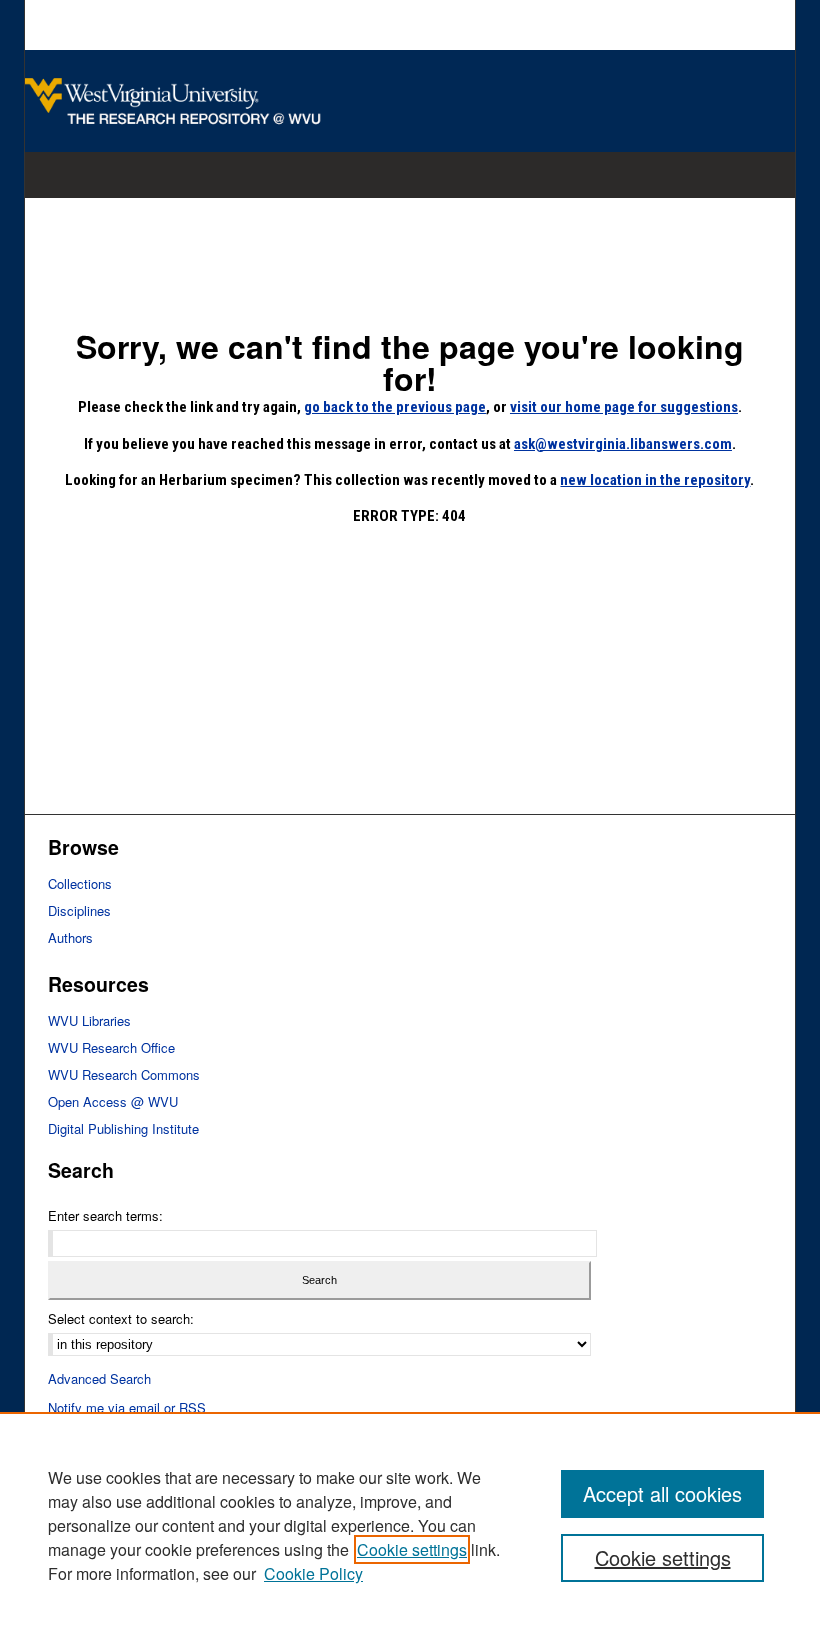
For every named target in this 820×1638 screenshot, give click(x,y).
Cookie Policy (313, 1573)
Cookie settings (412, 1549)
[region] (410, 1525)
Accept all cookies (662, 1493)
